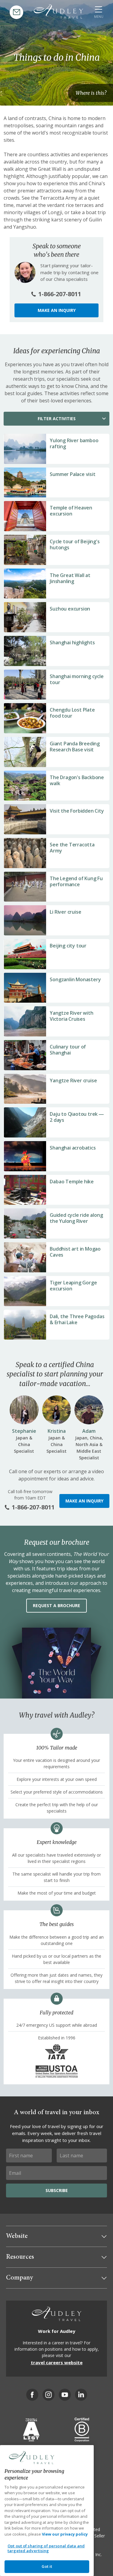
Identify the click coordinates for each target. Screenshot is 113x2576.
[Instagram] (49, 2395)
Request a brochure (56, 1605)
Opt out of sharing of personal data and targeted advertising (46, 2548)
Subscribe (57, 2190)
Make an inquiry (57, 310)
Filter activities (57, 419)
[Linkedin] (81, 2395)
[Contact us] (16, 12)
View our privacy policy (65, 2534)
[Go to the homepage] (58, 11)
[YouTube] (65, 2395)
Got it (47, 2566)
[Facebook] (32, 2395)
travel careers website (57, 2362)
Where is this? (91, 93)
